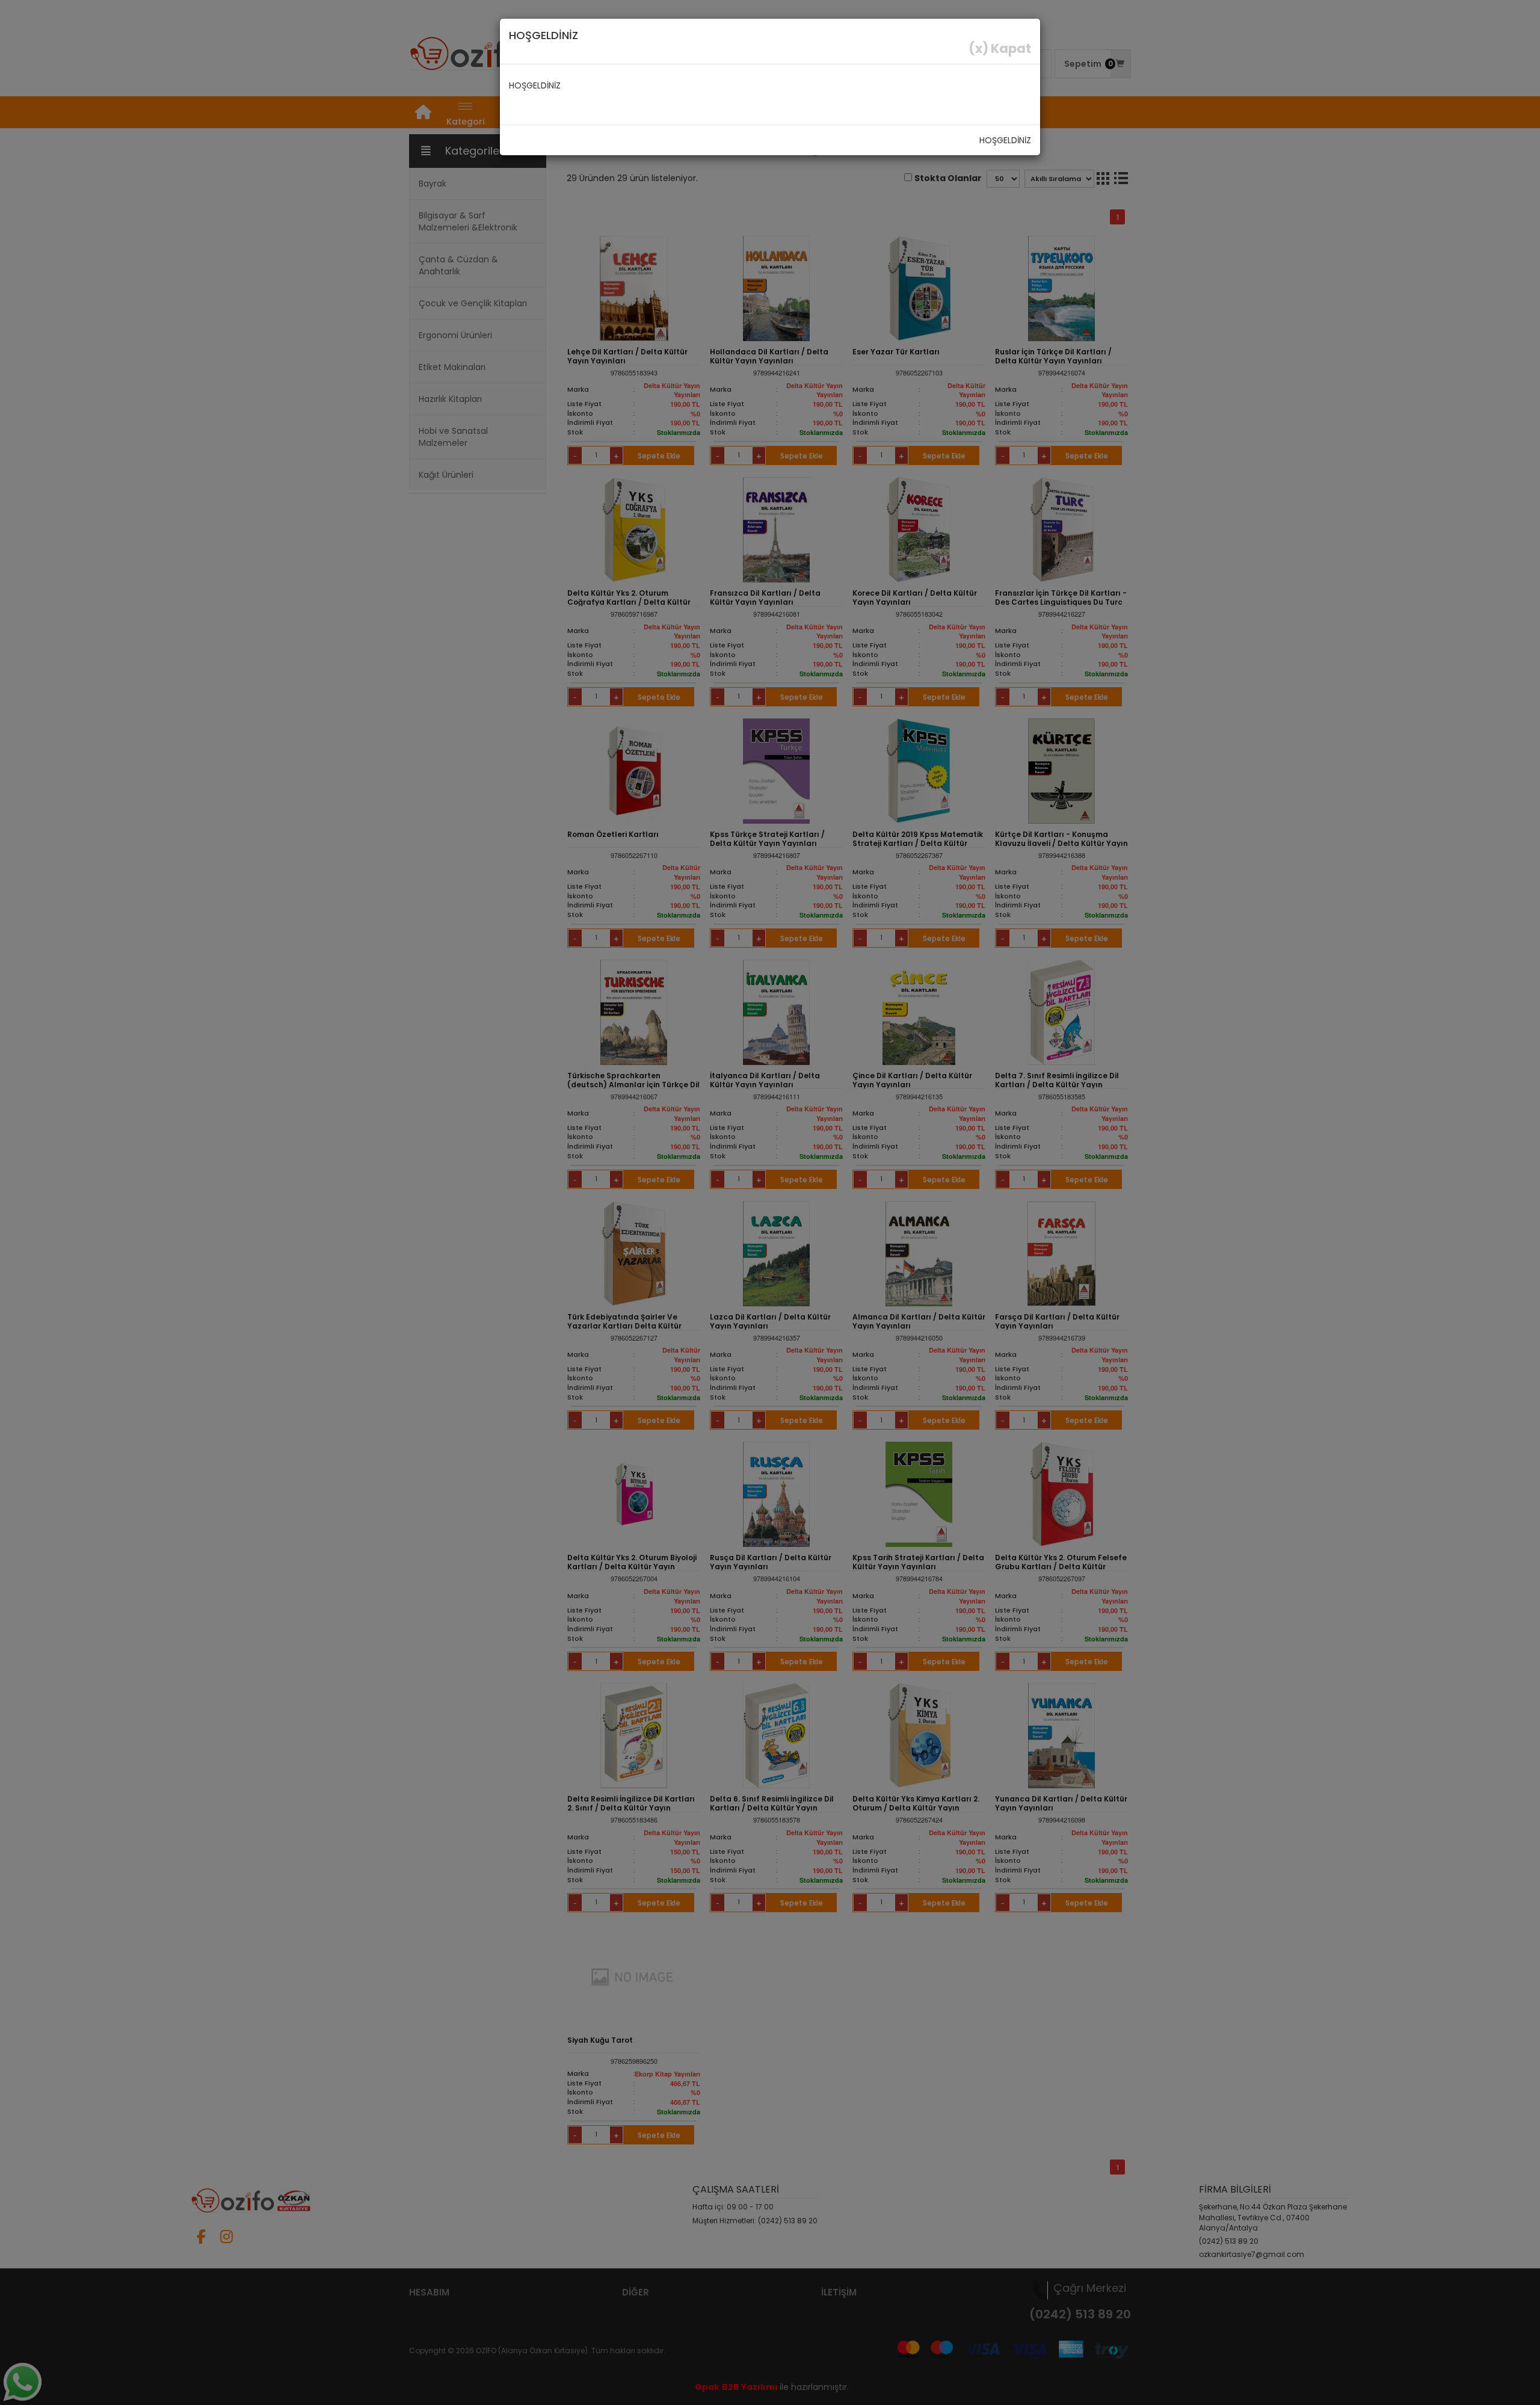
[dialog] (770, 1202)
